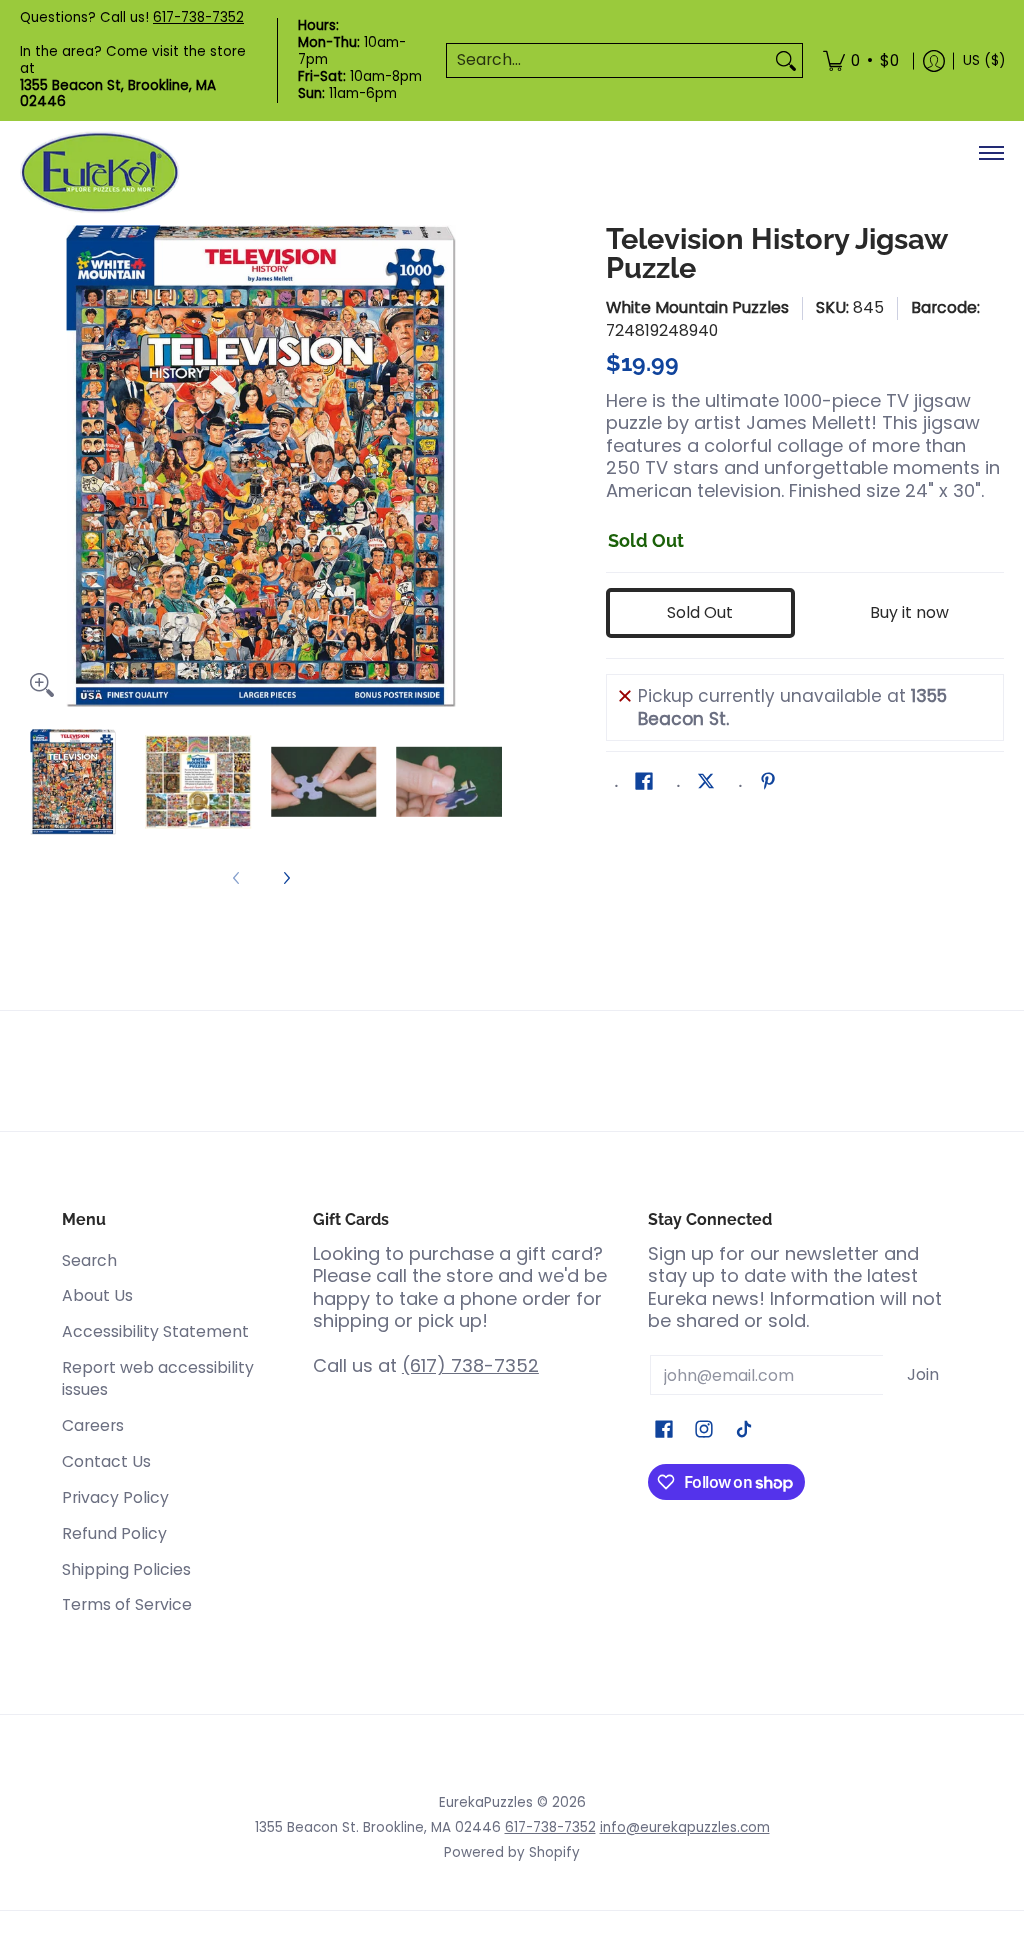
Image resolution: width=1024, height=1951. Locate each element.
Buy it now (909, 612)
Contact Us (106, 1461)
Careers (93, 1425)
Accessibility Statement (155, 1331)
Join (923, 1374)
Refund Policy (114, 1533)
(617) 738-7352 (470, 1365)
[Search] (786, 60)
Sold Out (700, 612)
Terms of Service (127, 1604)
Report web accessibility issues (158, 1379)
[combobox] (608, 60)
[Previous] (34, 466)
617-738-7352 (198, 17)
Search (89, 1260)
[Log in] (934, 60)
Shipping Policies (126, 1569)
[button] (644, 783)
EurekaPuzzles (486, 1802)
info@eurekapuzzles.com (685, 1827)
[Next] (488, 466)
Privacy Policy (115, 1497)
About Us (97, 1295)
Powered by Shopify (512, 1852)
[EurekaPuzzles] (100, 172)
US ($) (984, 60)
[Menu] (990, 153)
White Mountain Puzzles (697, 307)
